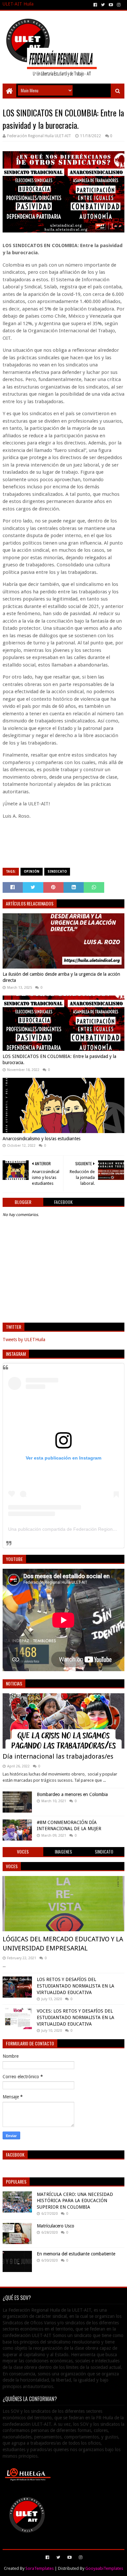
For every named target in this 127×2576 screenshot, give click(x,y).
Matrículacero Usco (56, 2226)
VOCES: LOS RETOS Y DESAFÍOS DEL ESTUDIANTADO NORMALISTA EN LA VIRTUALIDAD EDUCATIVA (76, 2017)
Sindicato (57, 872)
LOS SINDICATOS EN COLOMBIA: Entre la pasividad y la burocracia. (59, 1060)
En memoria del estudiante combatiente (76, 2254)
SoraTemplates (40, 2568)
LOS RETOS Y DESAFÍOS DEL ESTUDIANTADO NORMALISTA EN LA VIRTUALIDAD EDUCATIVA (76, 1986)
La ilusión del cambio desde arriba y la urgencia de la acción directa (61, 977)
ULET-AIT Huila (18, 4)
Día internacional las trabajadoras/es (58, 1756)
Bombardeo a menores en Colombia (72, 1794)
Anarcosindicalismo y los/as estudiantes (42, 1139)
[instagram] (119, 5)
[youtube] (111, 5)
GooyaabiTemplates (104, 2568)
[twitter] (103, 5)
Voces (12, 1866)
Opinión (32, 872)
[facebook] (95, 5)
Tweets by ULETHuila (24, 1340)
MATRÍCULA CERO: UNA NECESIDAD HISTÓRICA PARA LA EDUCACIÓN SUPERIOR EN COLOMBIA (75, 2201)
